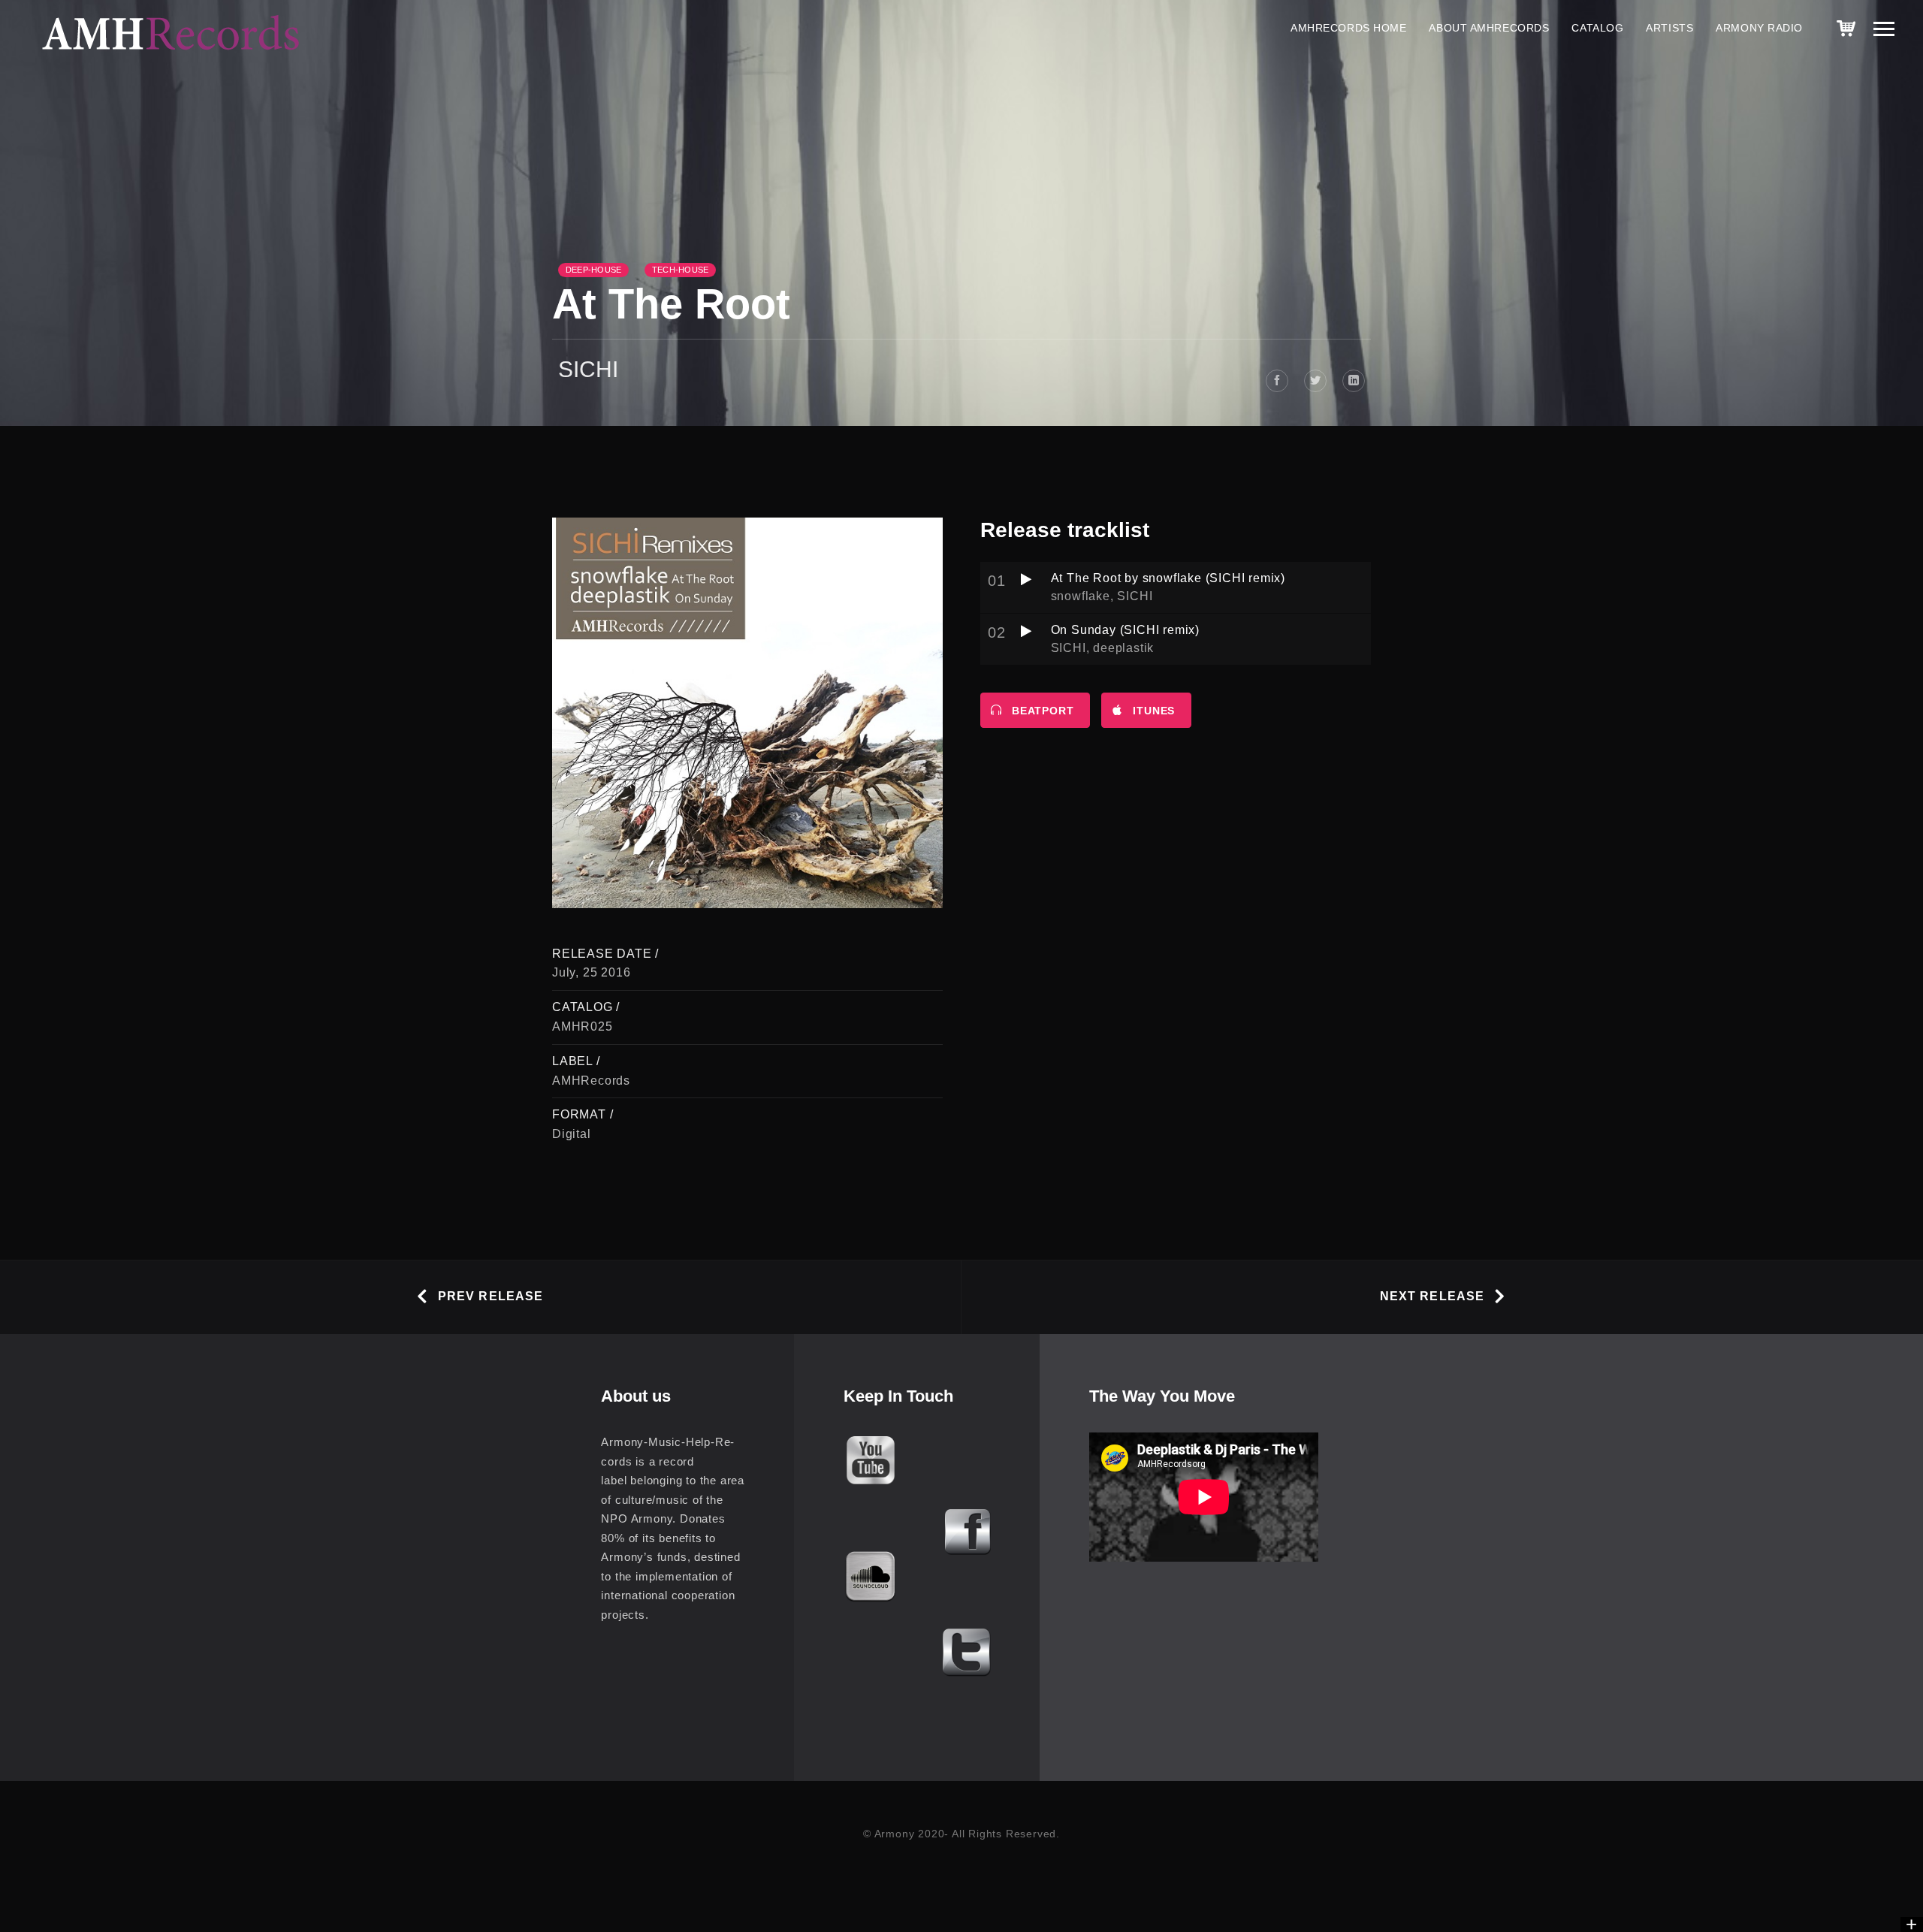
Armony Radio (1759, 28)
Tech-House (680, 270)
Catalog (1597, 28)
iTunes (1154, 711)
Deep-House (593, 270)
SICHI (588, 369)
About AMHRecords (1489, 28)
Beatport (1043, 711)
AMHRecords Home (1348, 28)
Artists (1669, 28)
